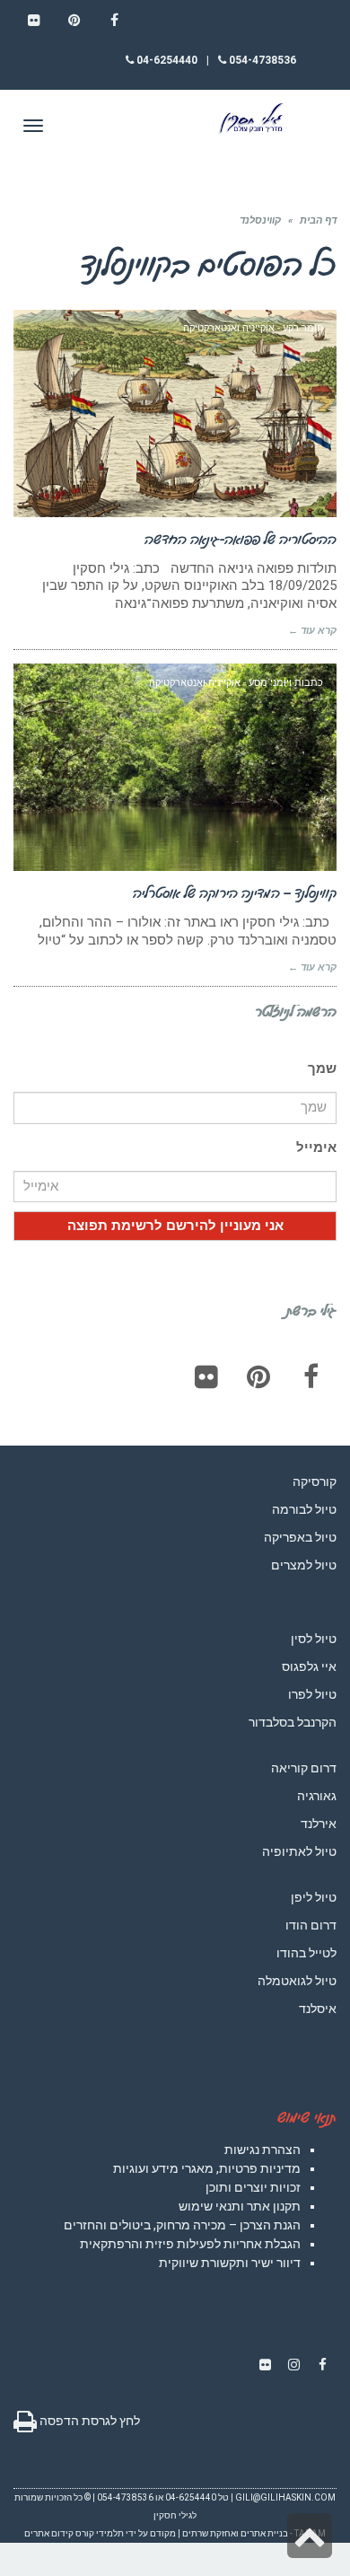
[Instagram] (293, 2365)
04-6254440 (166, 60)
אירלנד (319, 1824)
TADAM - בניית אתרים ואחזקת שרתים (254, 2533)
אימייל (316, 1147)
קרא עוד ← (312, 631)
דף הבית (318, 220)
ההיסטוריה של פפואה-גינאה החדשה (241, 539)
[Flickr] (206, 1376)
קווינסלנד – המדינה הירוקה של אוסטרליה (235, 892)
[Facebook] (311, 1376)
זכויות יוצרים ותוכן (253, 2187)
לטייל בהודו (306, 1953)
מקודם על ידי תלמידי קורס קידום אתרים (100, 2533)
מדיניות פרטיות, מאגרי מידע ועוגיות (207, 2168)
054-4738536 (261, 60)
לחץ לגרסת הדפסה (88, 2421)
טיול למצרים (304, 1565)
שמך (322, 1068)
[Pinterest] (258, 1376)
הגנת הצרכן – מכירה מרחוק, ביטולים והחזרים (182, 2225)
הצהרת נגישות (262, 2150)
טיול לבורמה (304, 1509)
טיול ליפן (314, 1897)
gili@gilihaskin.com (285, 2497)
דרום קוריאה (304, 1768)
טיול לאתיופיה (299, 1851)
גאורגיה (317, 1796)
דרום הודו (311, 1925)
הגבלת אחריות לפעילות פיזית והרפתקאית (190, 2244)
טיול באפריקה (300, 1537)
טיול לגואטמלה (297, 1981)
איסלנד (318, 2009)
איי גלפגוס (309, 1666)
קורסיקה (315, 1481)
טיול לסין (314, 1639)
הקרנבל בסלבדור (293, 1722)
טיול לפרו (312, 1694)
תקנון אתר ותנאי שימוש (240, 2206)
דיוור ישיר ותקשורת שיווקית (230, 2263)
